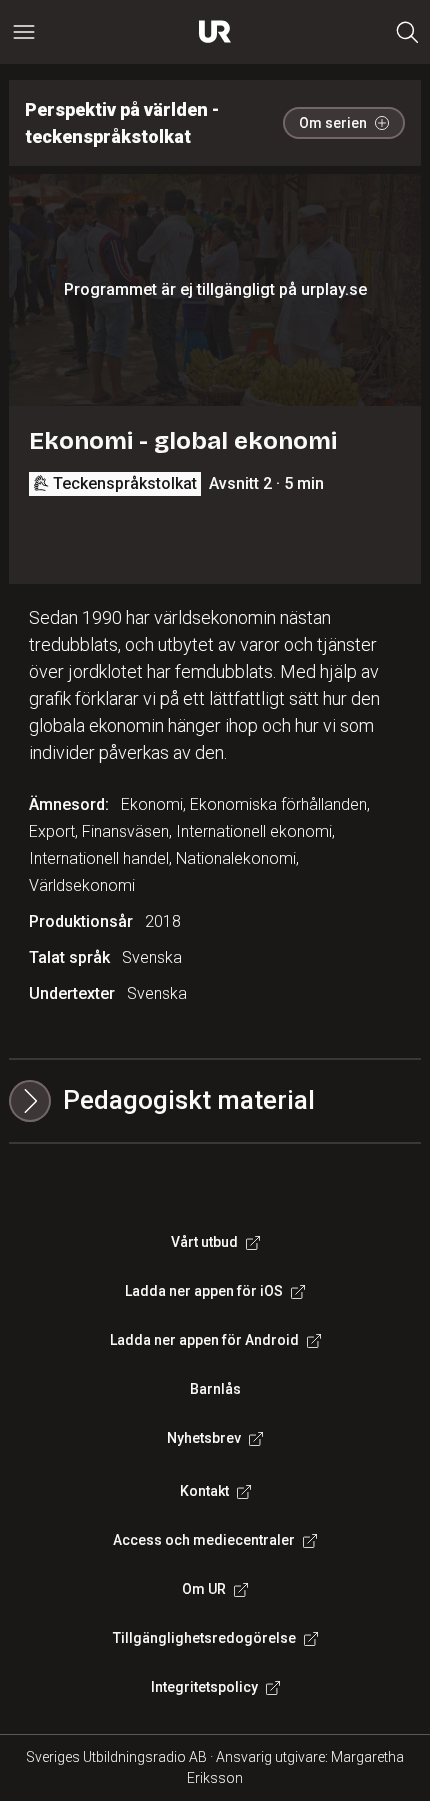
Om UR (204, 1589)
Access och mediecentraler (204, 1540)
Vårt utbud (204, 1242)
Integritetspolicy (204, 1687)
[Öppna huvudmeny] (24, 32)
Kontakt (204, 1491)
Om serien (333, 123)
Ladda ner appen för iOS (204, 1291)
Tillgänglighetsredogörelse (204, 1638)
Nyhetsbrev (204, 1438)
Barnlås (215, 1389)
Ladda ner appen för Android (204, 1340)
